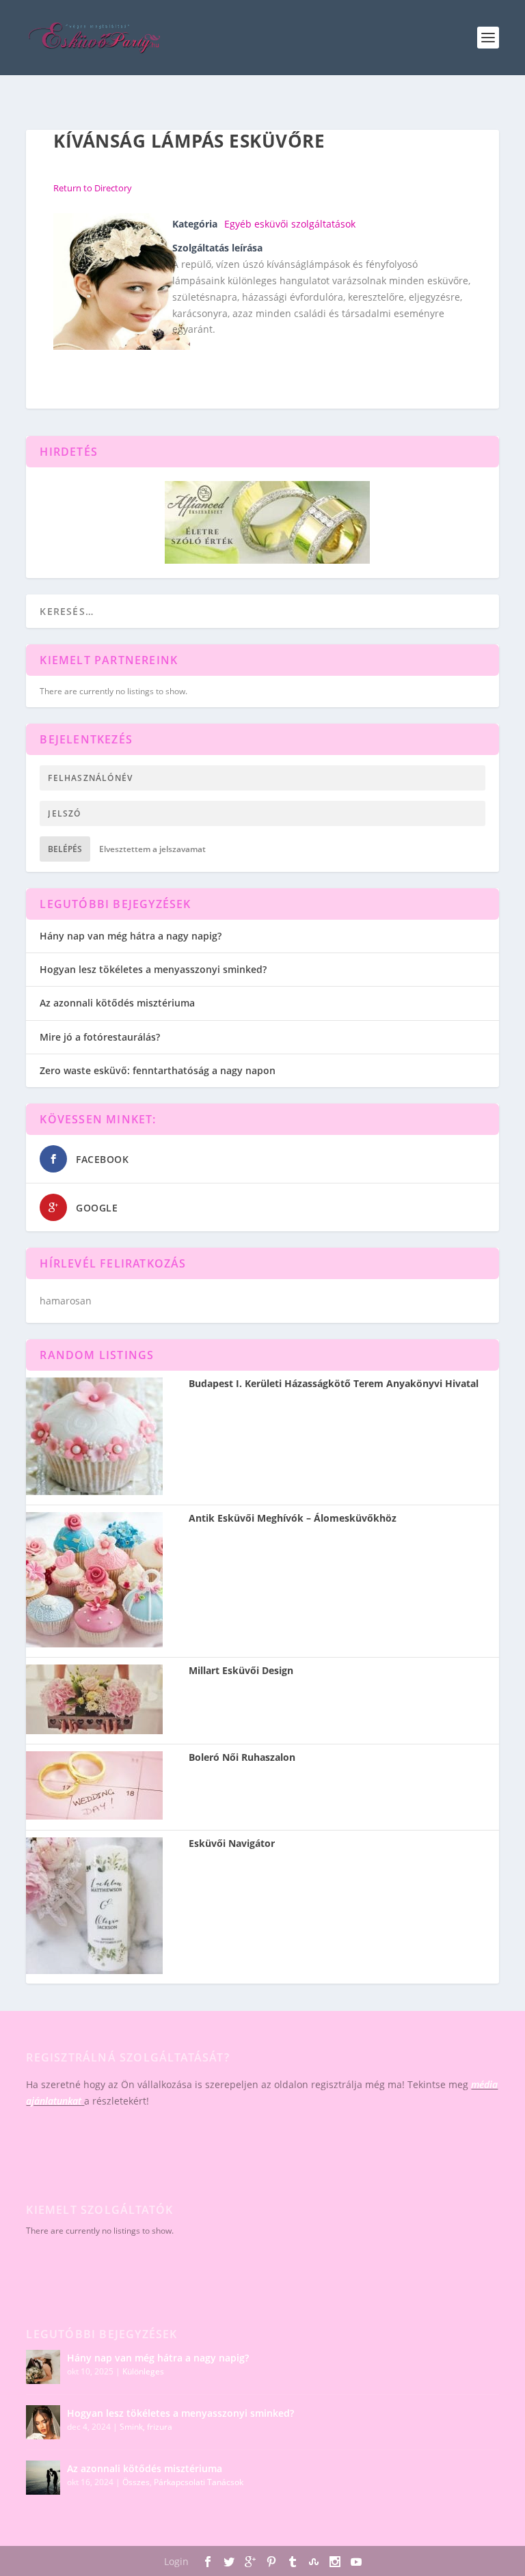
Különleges (143, 2371)
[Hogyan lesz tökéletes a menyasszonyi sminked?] (43, 2422)
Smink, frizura (146, 2427)
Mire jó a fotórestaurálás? (100, 1037)
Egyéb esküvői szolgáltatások (290, 224)
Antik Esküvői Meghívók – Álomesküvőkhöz (293, 1518)
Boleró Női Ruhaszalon (242, 1757)
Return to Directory (93, 188)
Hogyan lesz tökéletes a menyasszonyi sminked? (153, 969)
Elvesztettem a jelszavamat (152, 849)
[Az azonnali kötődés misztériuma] (43, 2478)
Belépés (65, 849)
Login (176, 2561)
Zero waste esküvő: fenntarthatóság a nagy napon (158, 1070)
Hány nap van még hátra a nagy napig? (131, 936)
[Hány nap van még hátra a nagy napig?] (43, 2367)
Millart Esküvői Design (241, 1671)
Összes (136, 2482)
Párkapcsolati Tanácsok (199, 2482)
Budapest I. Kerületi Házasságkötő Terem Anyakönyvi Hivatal (334, 1384)
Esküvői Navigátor (232, 1844)
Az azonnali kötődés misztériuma (117, 1003)
